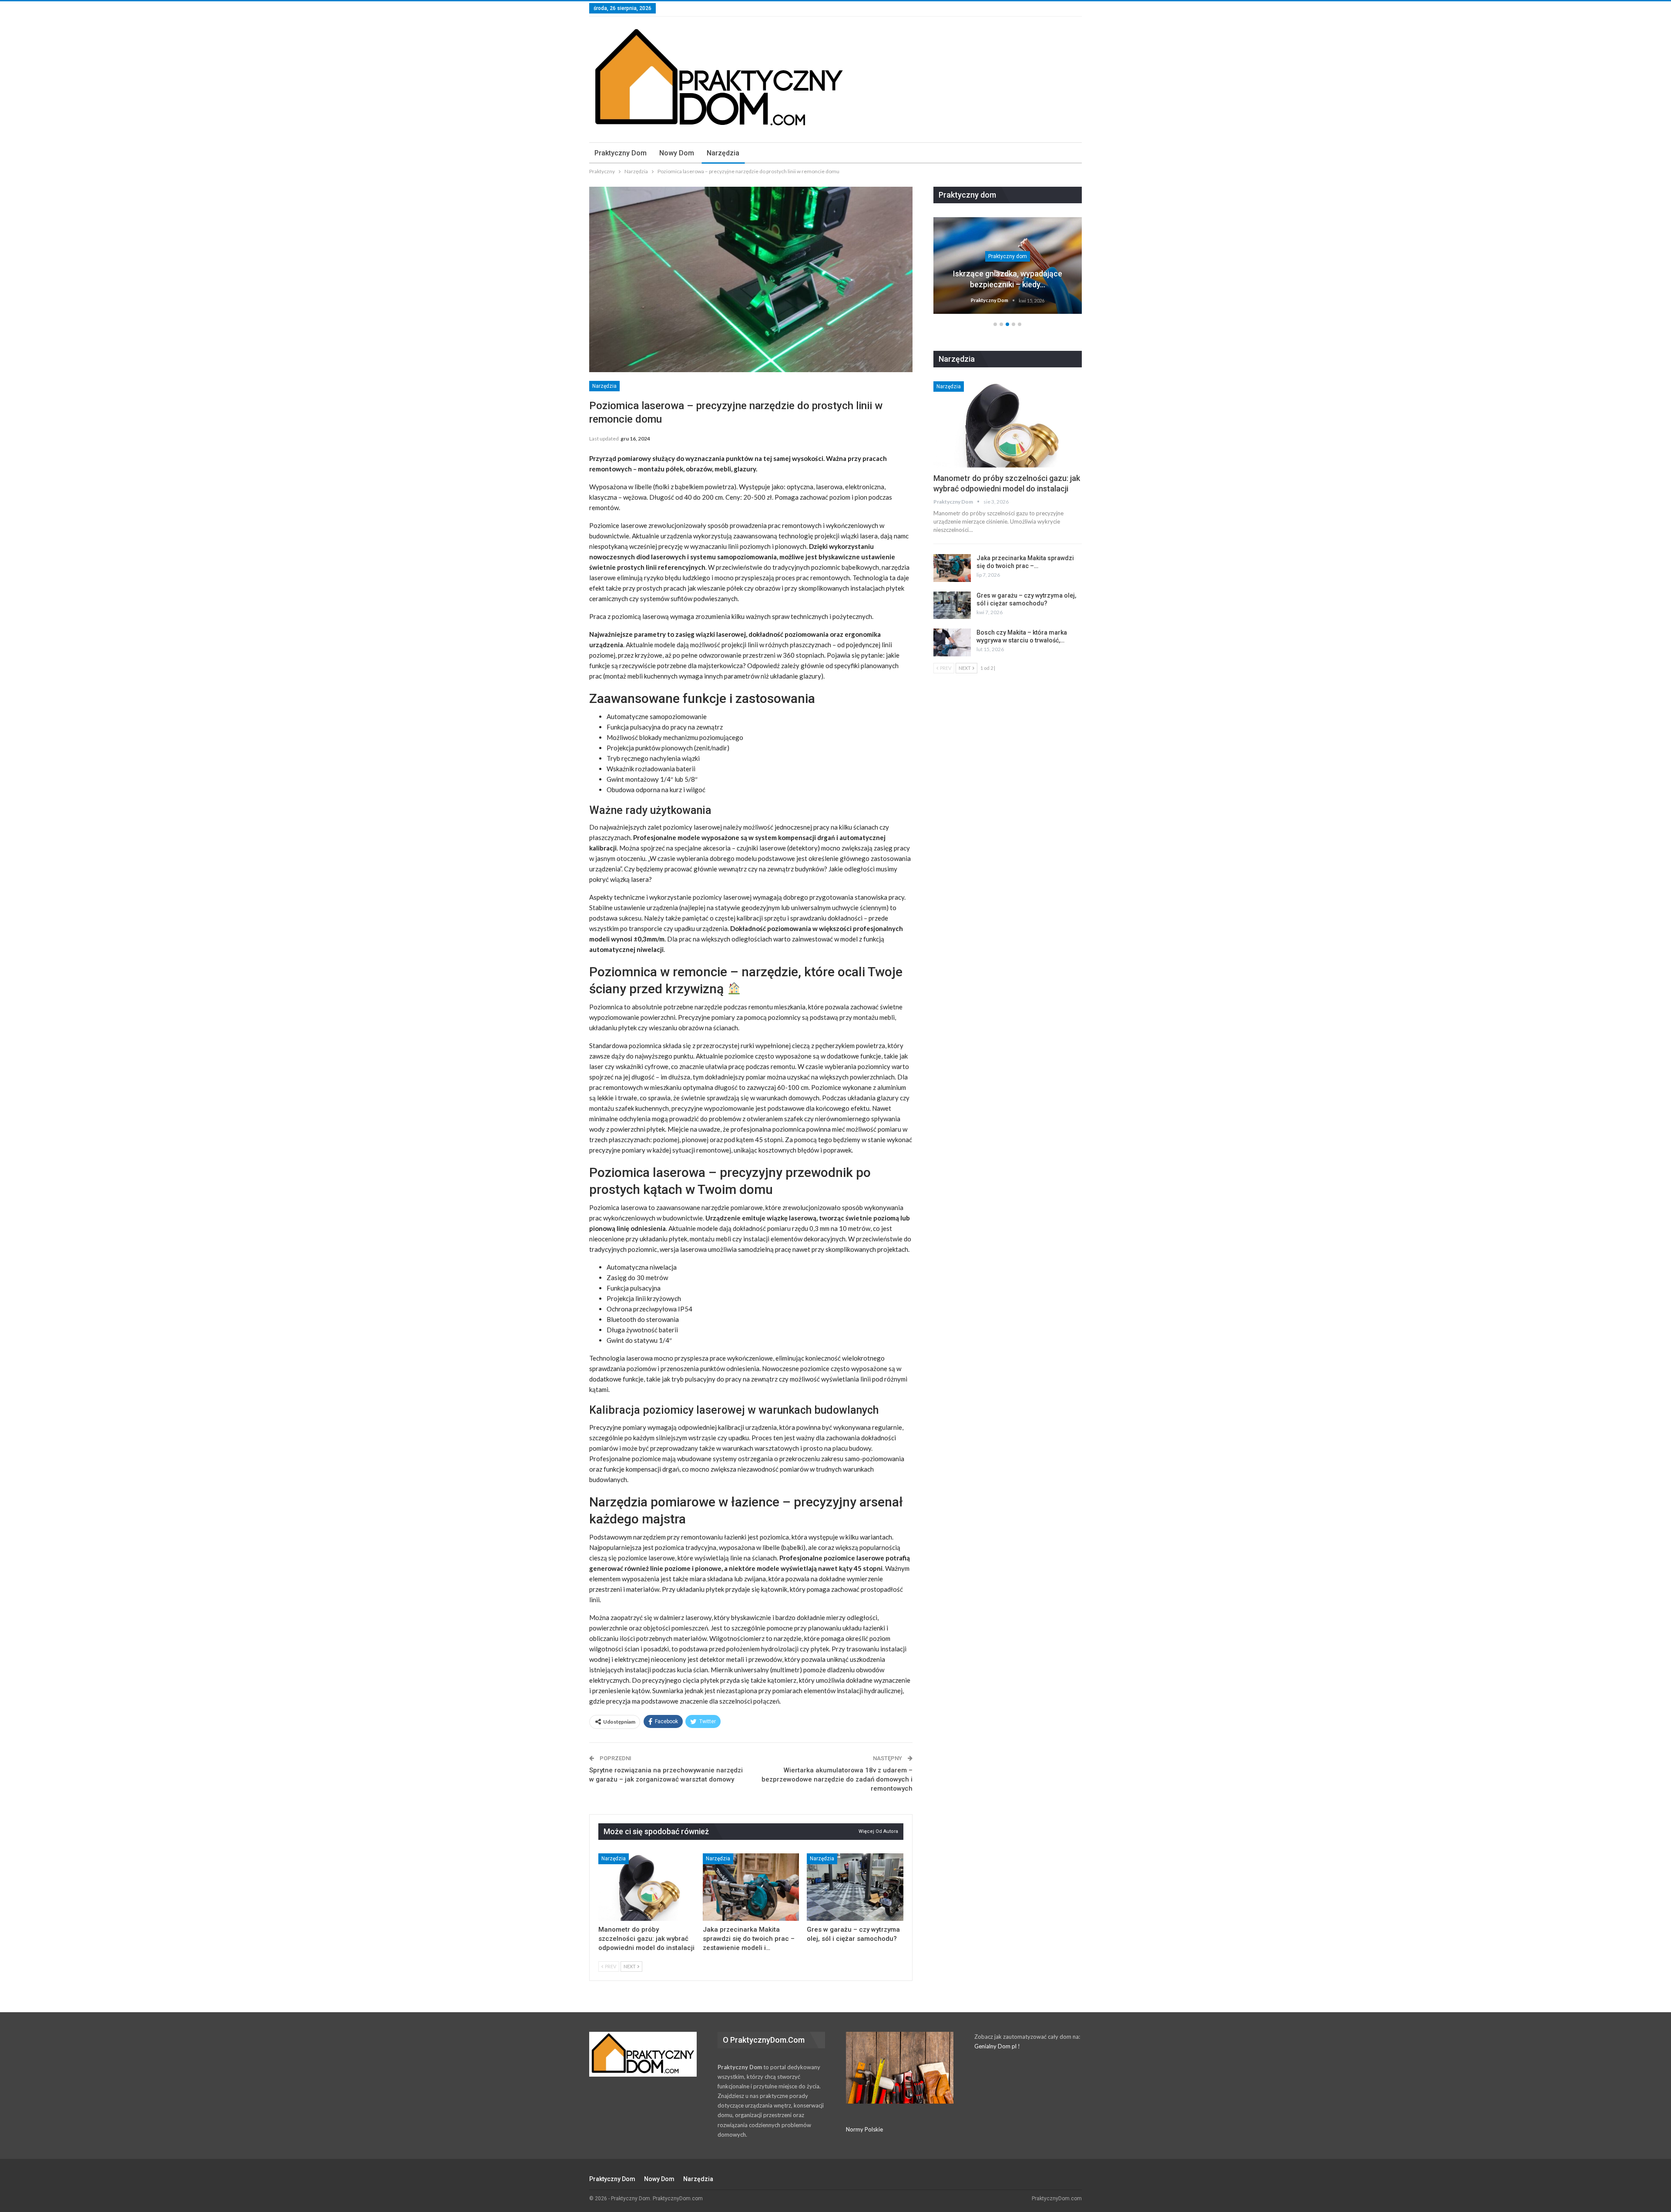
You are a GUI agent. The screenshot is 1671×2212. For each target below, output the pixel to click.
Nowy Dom (677, 153)
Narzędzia (723, 153)
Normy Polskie (864, 2129)
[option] (1008, 270)
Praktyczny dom (621, 153)
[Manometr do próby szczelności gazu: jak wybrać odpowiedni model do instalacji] (647, 1887)
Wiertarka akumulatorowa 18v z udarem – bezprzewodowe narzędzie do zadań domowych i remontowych (837, 1779)
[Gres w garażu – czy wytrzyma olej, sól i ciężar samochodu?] (855, 1887)
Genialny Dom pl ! (997, 2046)
